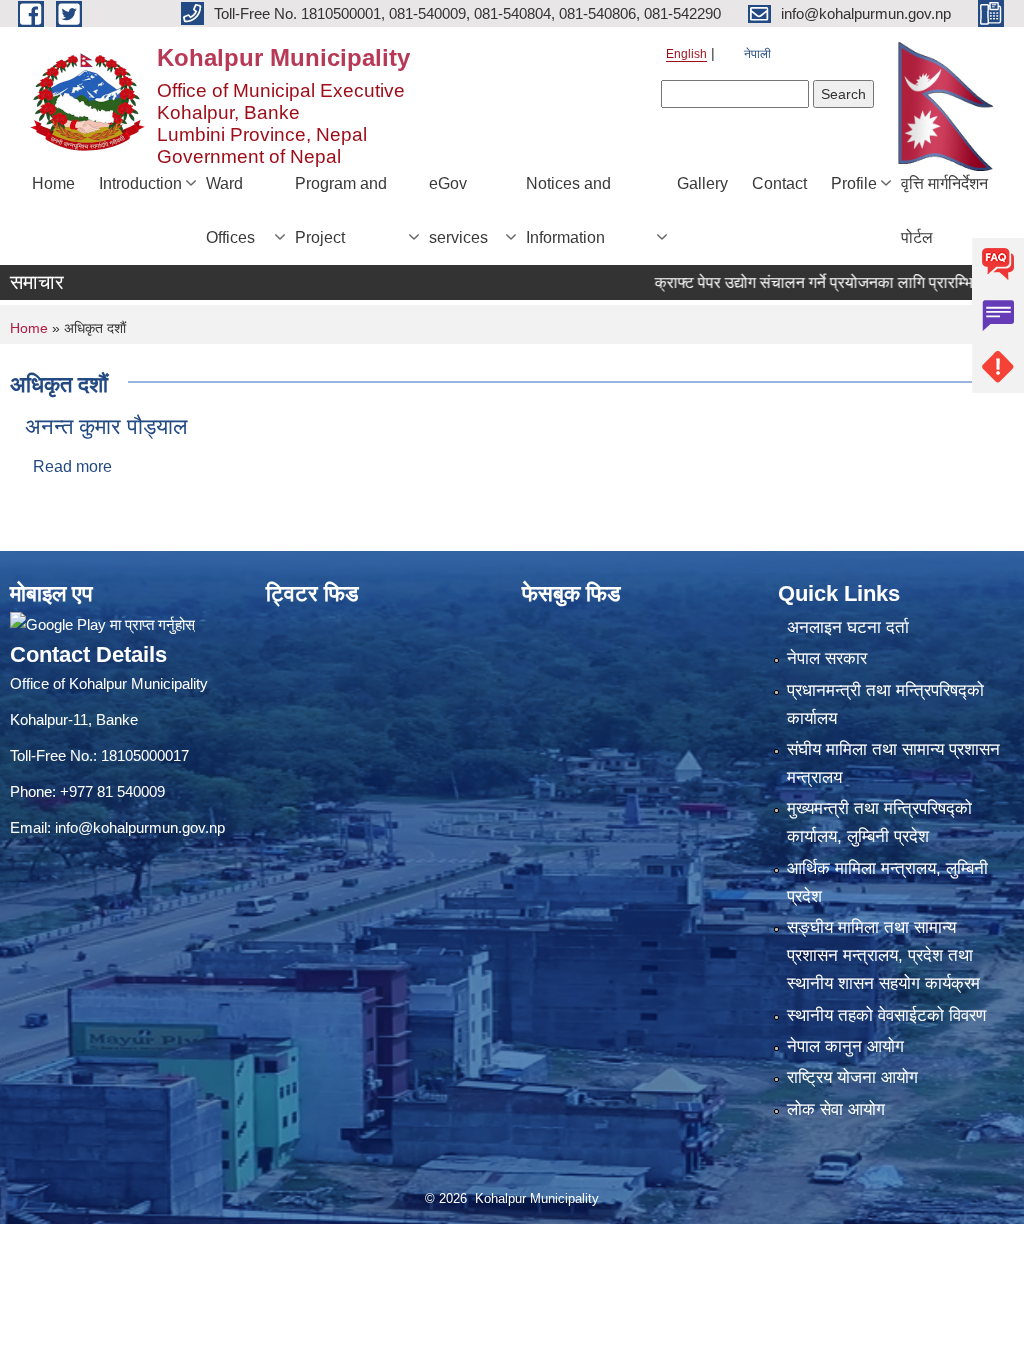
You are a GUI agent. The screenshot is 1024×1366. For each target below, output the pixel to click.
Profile (854, 183)
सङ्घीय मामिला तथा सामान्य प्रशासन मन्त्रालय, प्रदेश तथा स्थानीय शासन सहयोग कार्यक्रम (883, 955)
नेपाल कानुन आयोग (845, 1046)
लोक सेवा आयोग (836, 1109)
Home (53, 183)
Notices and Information (568, 210)
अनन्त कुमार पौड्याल (106, 426)
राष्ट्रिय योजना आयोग (852, 1077)
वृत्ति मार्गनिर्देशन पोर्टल (944, 210)
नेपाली (757, 54)
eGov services (458, 210)
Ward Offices (230, 210)
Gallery (702, 183)
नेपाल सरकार (827, 658)
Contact (779, 183)
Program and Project (341, 210)
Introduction (140, 183)
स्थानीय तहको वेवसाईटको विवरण (886, 1015)
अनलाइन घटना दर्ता (848, 627)
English (686, 54)
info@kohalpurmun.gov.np (140, 827)
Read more (72, 466)
